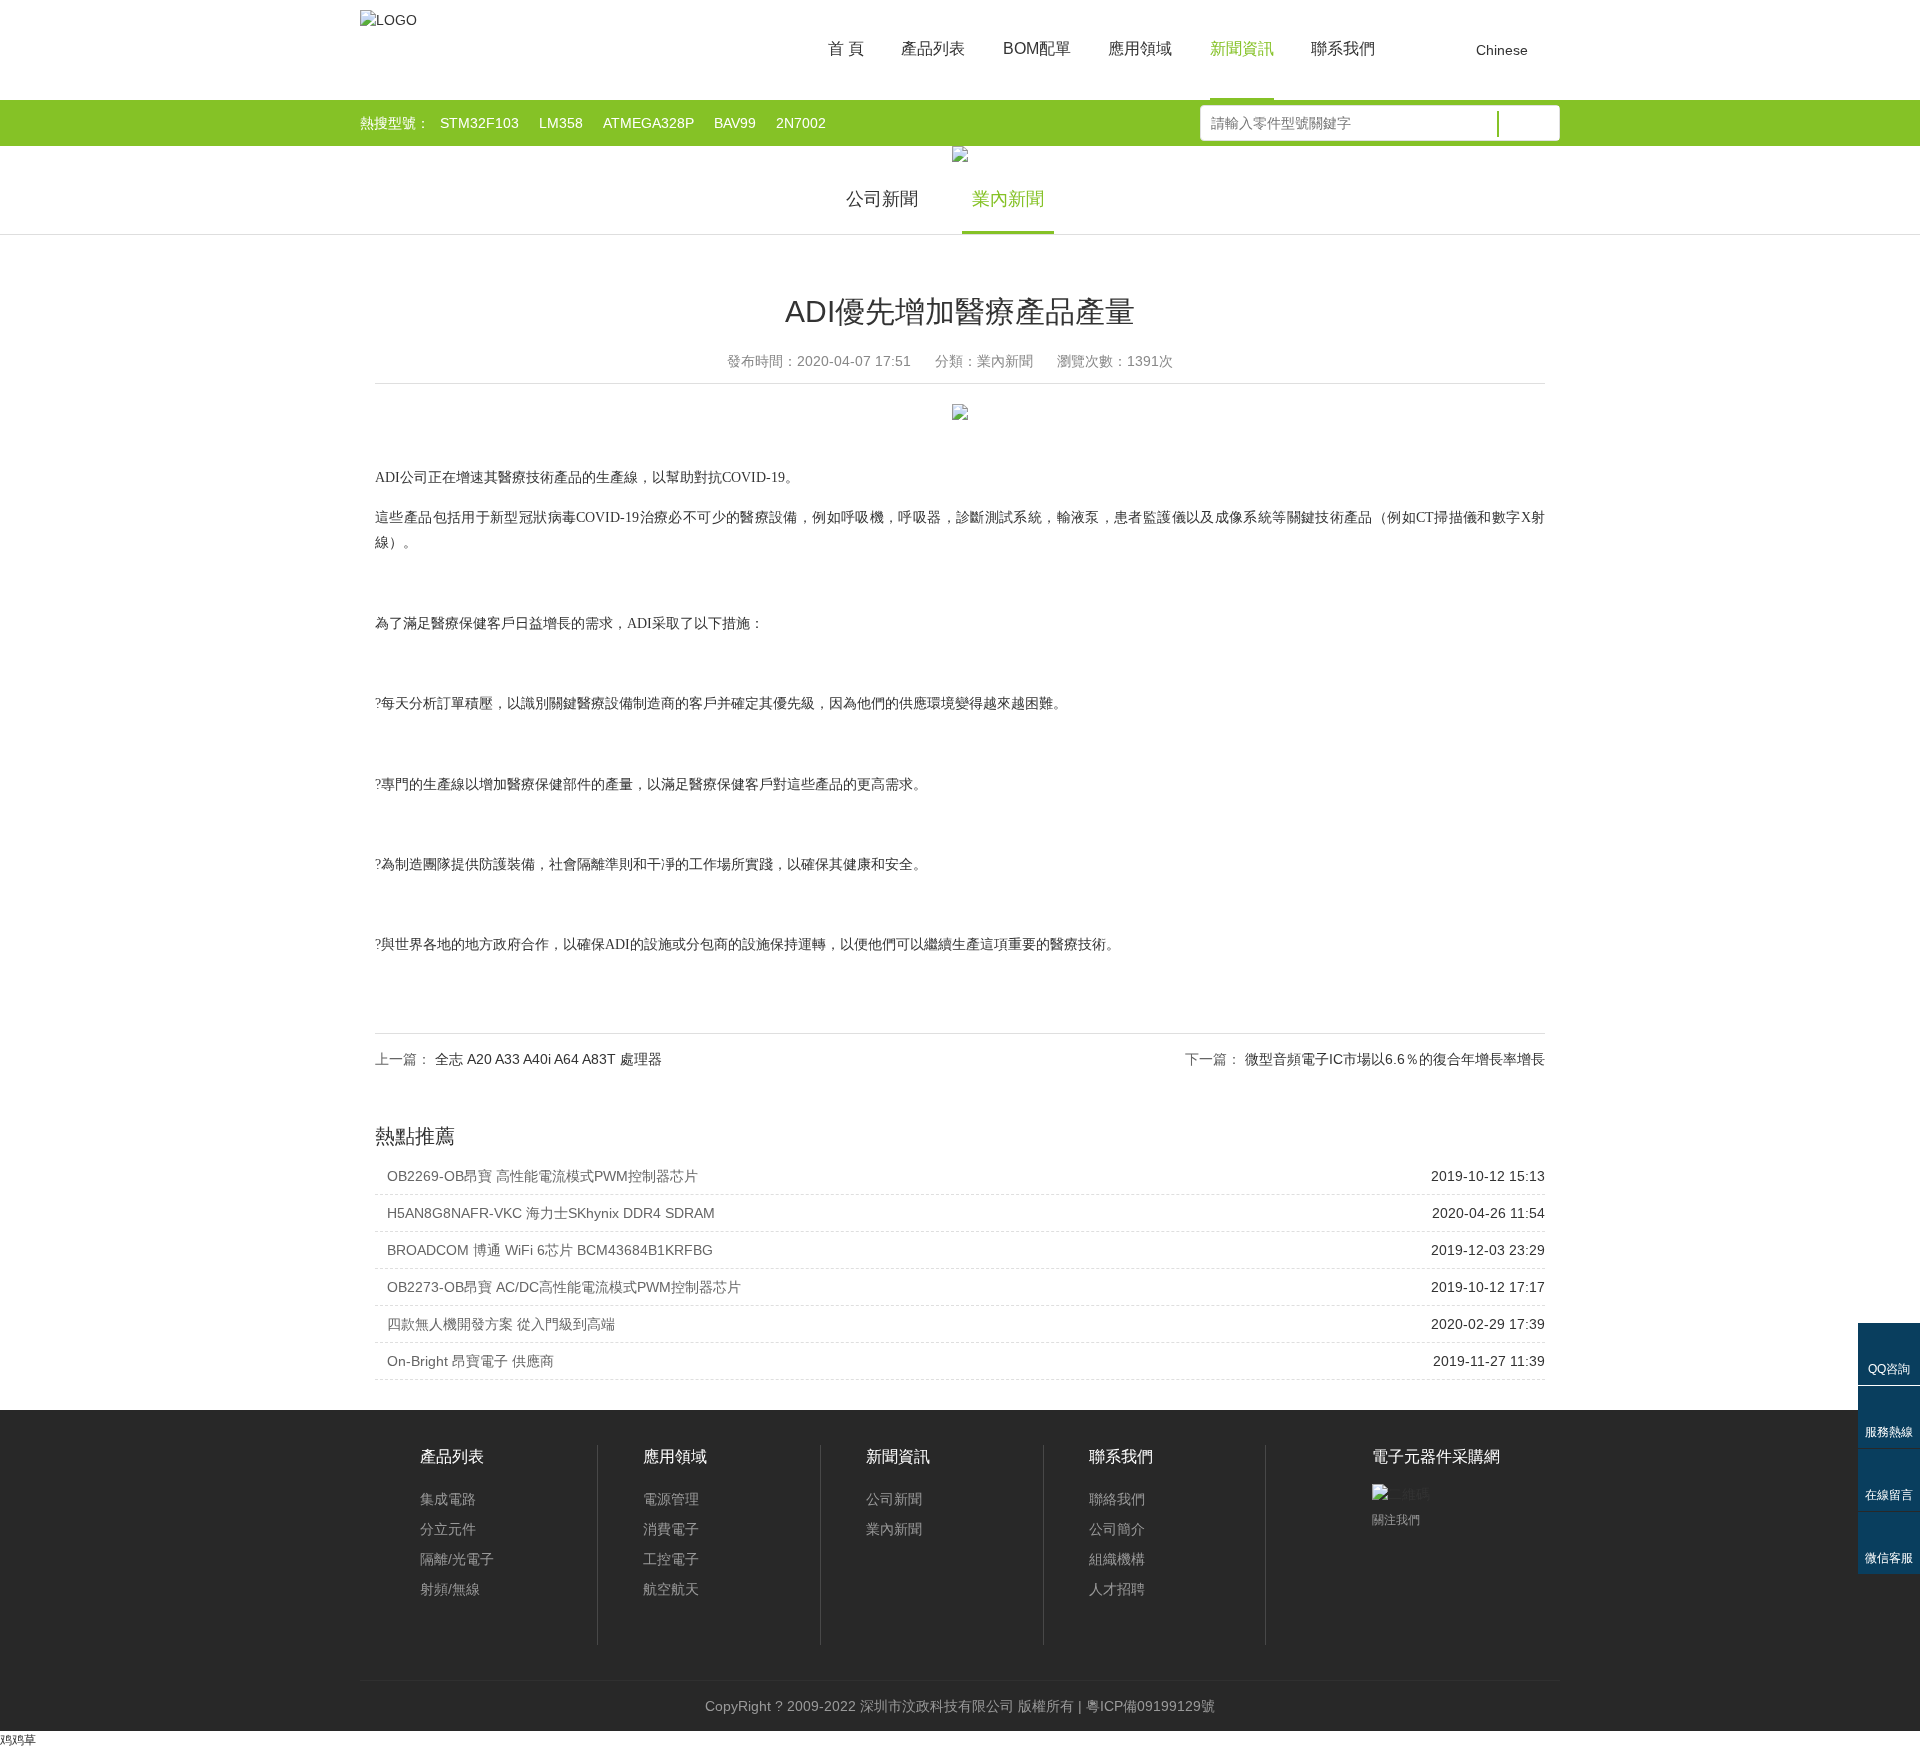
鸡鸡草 (18, 1740)
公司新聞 (882, 199)
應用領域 (1140, 48)
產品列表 (933, 48)
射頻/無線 (450, 1589)
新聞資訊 (1242, 48)
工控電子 (671, 1559)
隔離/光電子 (457, 1559)
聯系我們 (1343, 48)
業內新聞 (1008, 199)
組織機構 (1117, 1559)
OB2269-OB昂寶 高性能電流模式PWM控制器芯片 (542, 1176)
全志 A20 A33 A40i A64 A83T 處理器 (548, 1059)
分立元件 (448, 1529)
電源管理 (671, 1499)
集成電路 (448, 1499)
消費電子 (671, 1529)
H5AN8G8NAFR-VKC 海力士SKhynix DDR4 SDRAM (551, 1213)
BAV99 (735, 123)
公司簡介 (1117, 1529)
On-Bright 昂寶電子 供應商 (470, 1361)
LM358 (561, 123)
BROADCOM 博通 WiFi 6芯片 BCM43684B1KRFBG (550, 1250)
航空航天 (671, 1589)
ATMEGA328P (648, 123)
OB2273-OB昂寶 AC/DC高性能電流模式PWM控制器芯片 (564, 1287)
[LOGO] (388, 20)
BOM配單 (1037, 48)
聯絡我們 (1117, 1499)
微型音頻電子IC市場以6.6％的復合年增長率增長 (1395, 1059)
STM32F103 (479, 123)
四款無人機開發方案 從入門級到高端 (501, 1324)
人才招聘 (1117, 1589)
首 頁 (846, 48)
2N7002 (801, 123)
